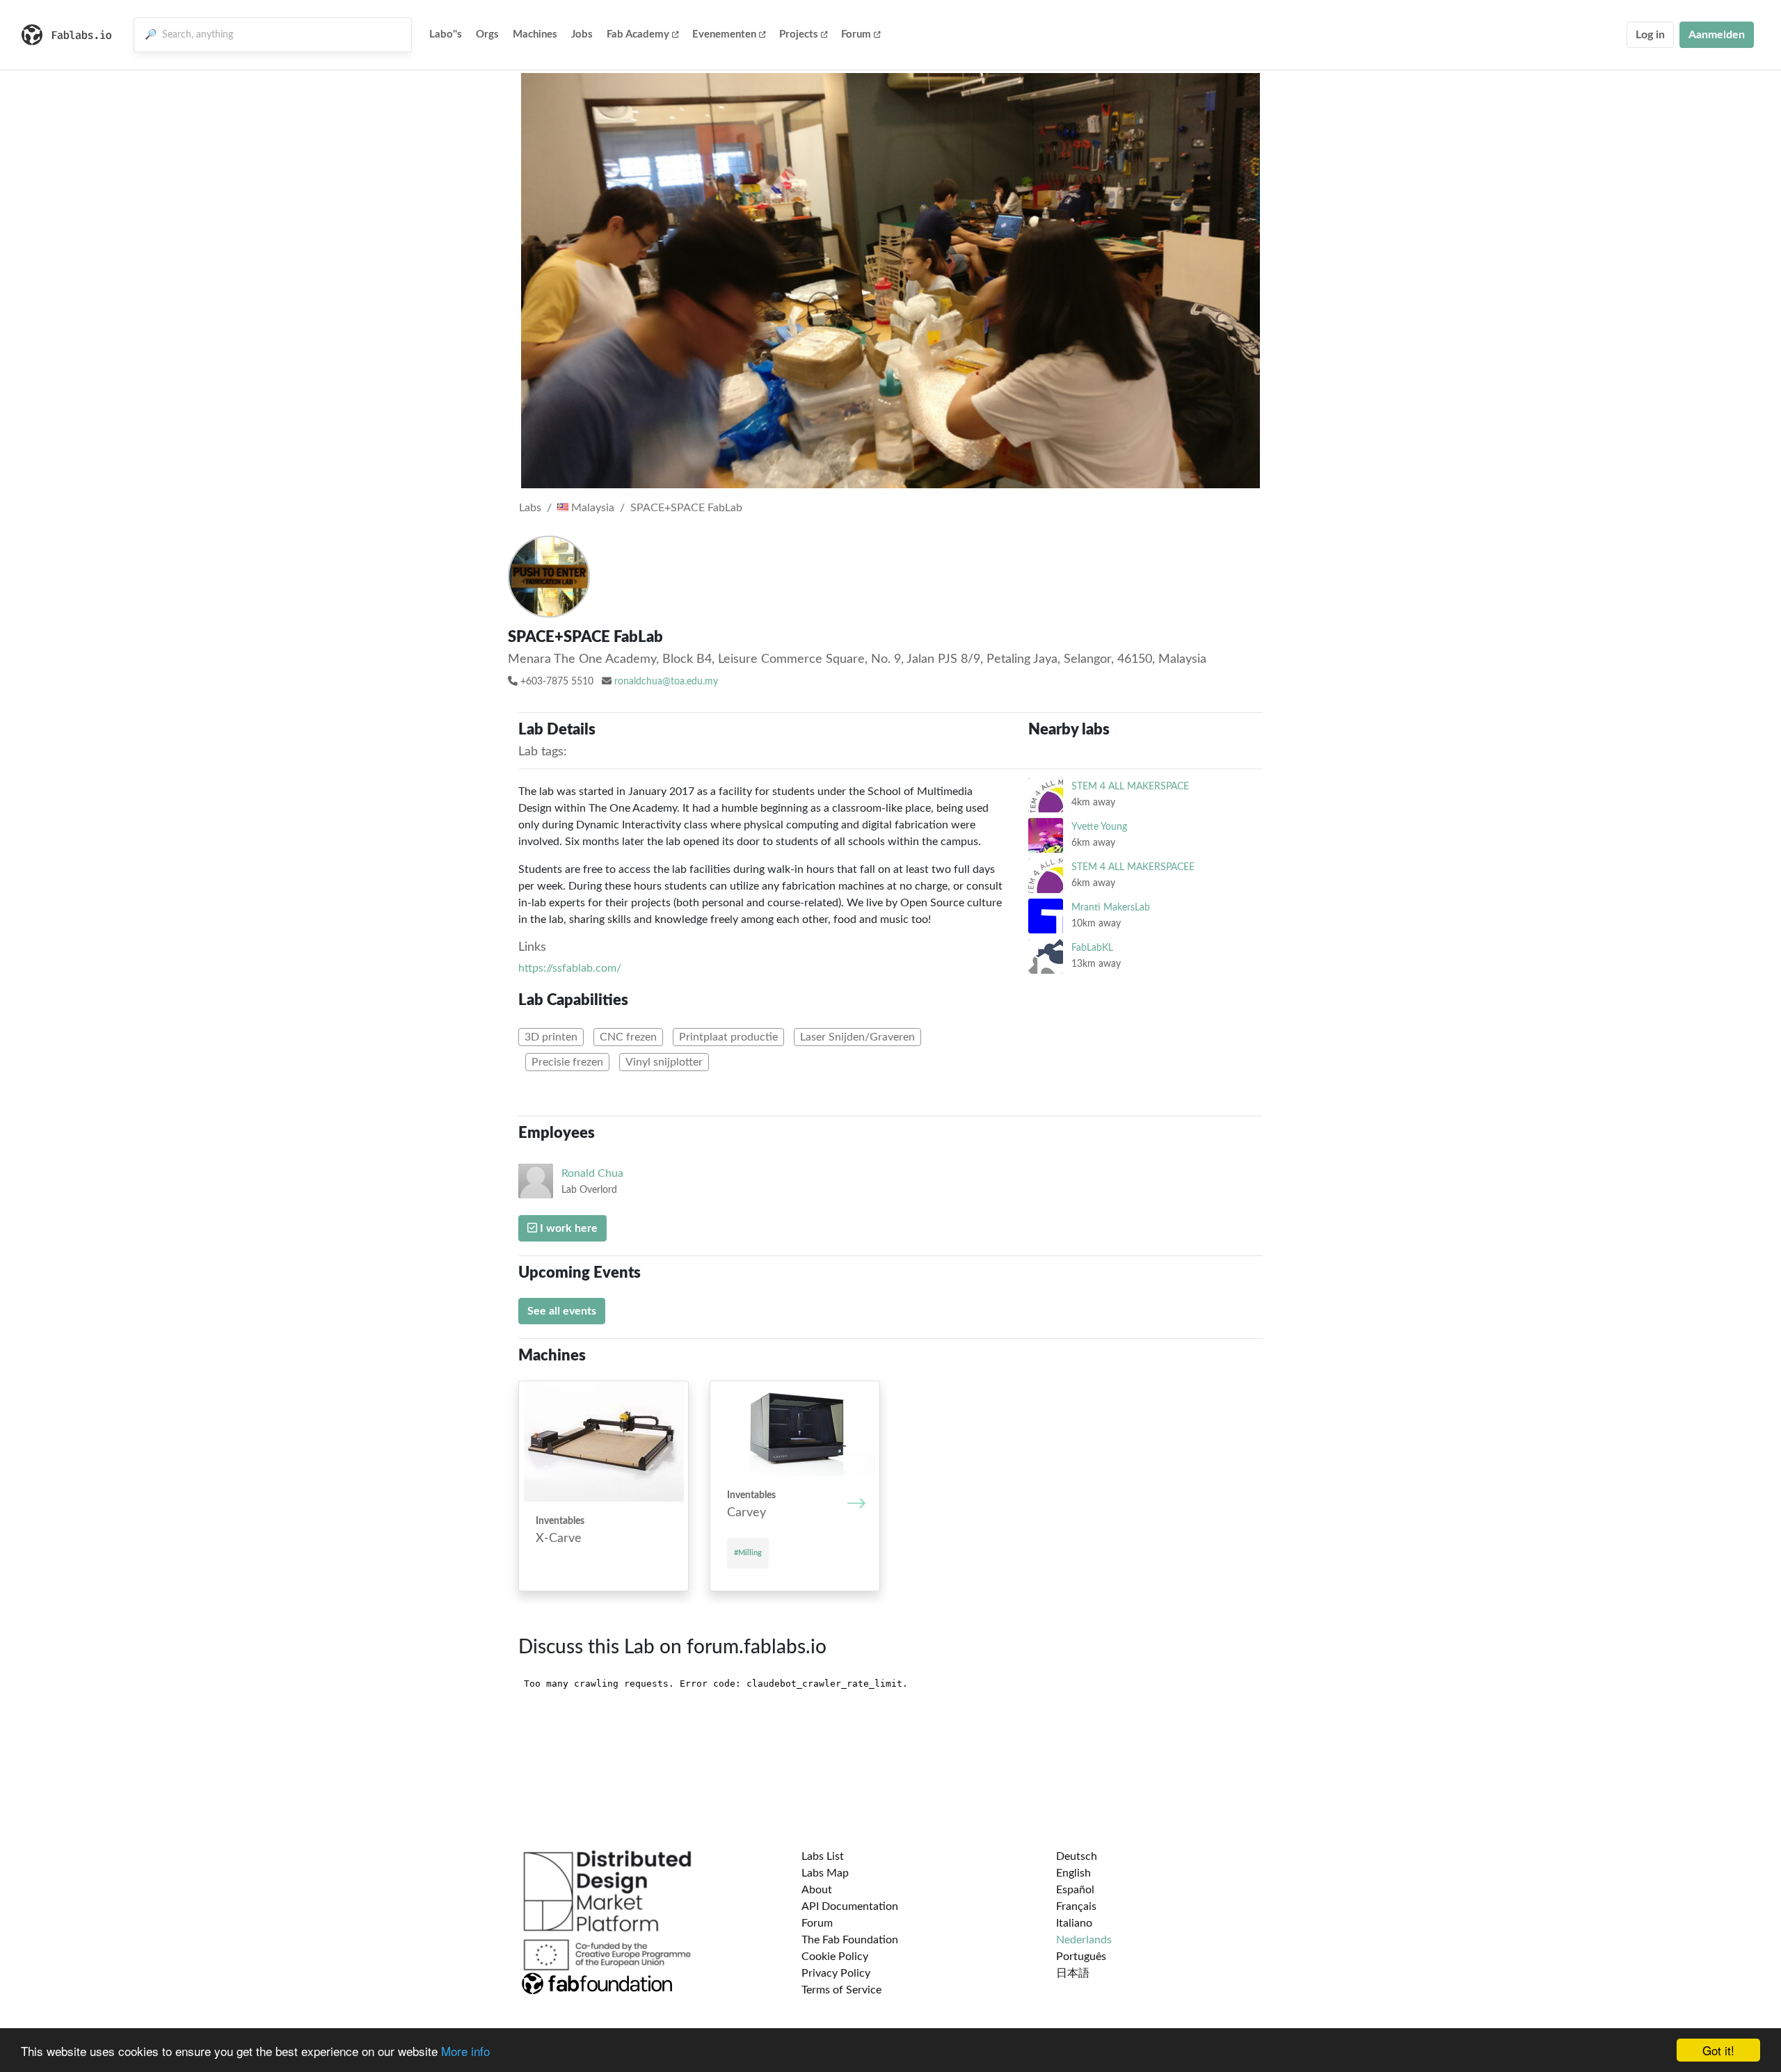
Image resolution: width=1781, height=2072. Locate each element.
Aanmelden (1717, 35)
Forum (856, 34)
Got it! (1718, 2050)
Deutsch (1077, 1856)
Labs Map (825, 1873)
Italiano (1074, 1923)
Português (1081, 1957)
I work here (567, 1228)
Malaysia (591, 508)
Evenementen (724, 34)
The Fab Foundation (850, 1940)
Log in (1650, 35)
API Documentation (850, 1906)
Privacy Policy (836, 1973)
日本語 (1073, 1973)
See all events (562, 1311)
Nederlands (1084, 1940)
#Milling (748, 1553)
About (817, 1890)
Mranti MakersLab (1111, 907)
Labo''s (446, 34)
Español (1075, 1890)
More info (465, 2051)
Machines (535, 34)
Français (1076, 1906)
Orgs (487, 34)
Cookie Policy (835, 1957)
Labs (530, 508)
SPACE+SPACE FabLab (686, 508)
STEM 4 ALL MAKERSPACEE (1133, 867)
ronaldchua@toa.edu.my (666, 682)
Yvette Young (1099, 827)
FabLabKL (1092, 948)
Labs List (823, 1856)
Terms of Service (841, 1990)
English (1073, 1873)
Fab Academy (638, 34)
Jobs (582, 34)
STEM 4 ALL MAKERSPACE (1130, 786)
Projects (799, 34)
